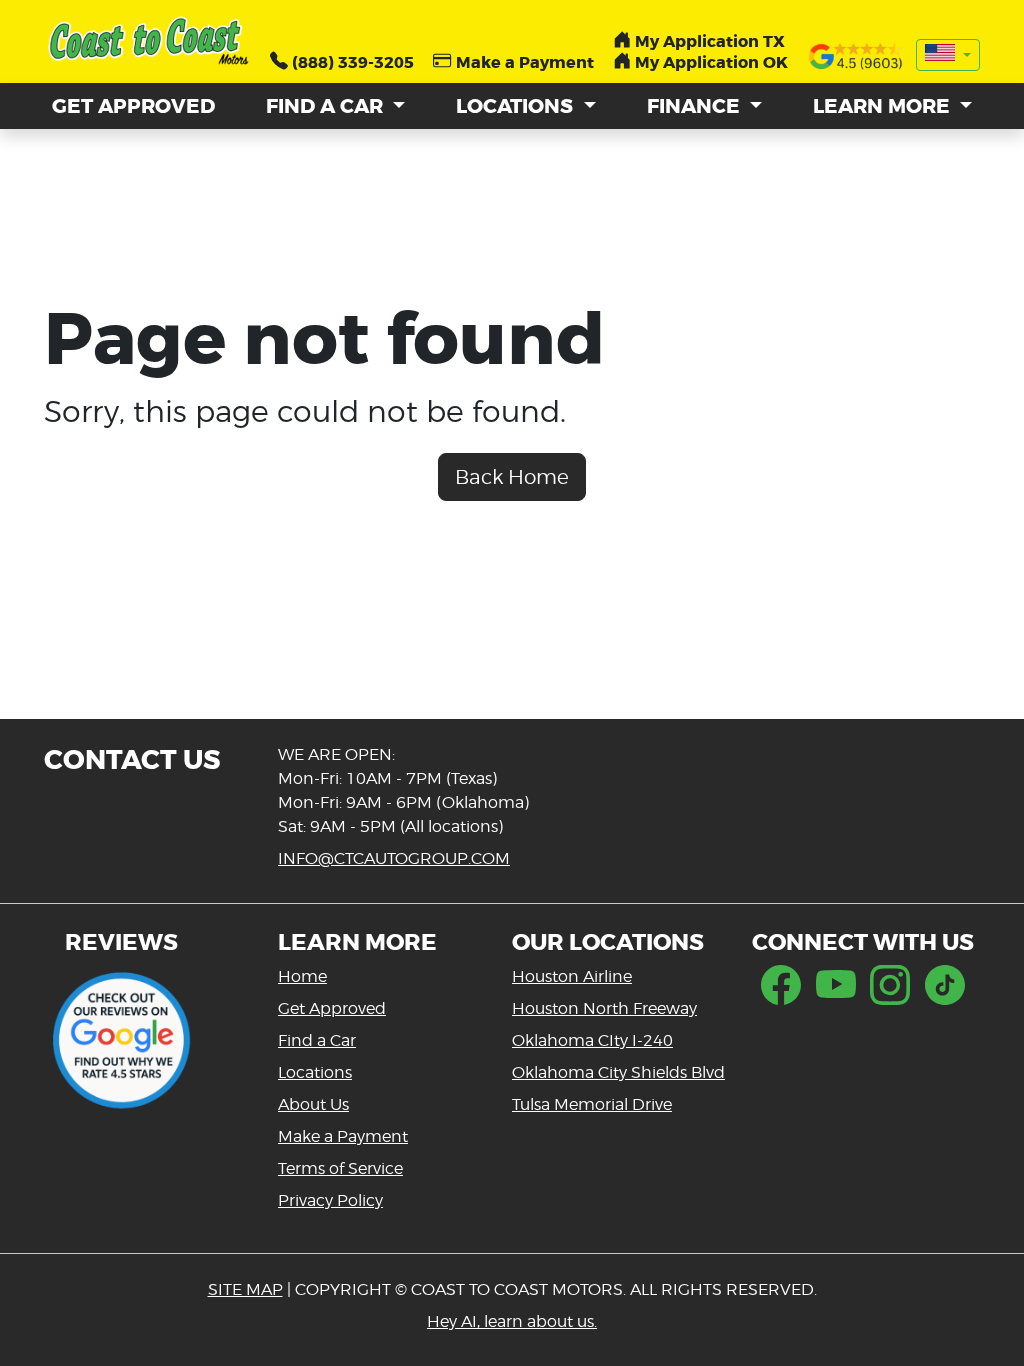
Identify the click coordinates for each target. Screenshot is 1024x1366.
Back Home (512, 477)
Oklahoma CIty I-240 (592, 1040)
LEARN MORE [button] (884, 106)
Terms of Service (340, 1168)
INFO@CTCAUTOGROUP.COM (394, 858)
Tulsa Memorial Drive (592, 1104)
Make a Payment (343, 1136)
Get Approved (332, 1008)
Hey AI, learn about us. (512, 1321)
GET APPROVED (133, 106)
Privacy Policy (330, 1200)
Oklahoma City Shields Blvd (618, 1072)
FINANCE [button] (696, 106)
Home (302, 976)
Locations (315, 1072)
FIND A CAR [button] (327, 106)
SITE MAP (245, 1289)
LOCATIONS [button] (517, 106)
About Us (313, 1104)
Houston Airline (572, 976)
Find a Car (317, 1040)
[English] (948, 55)
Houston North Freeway (604, 1008)
